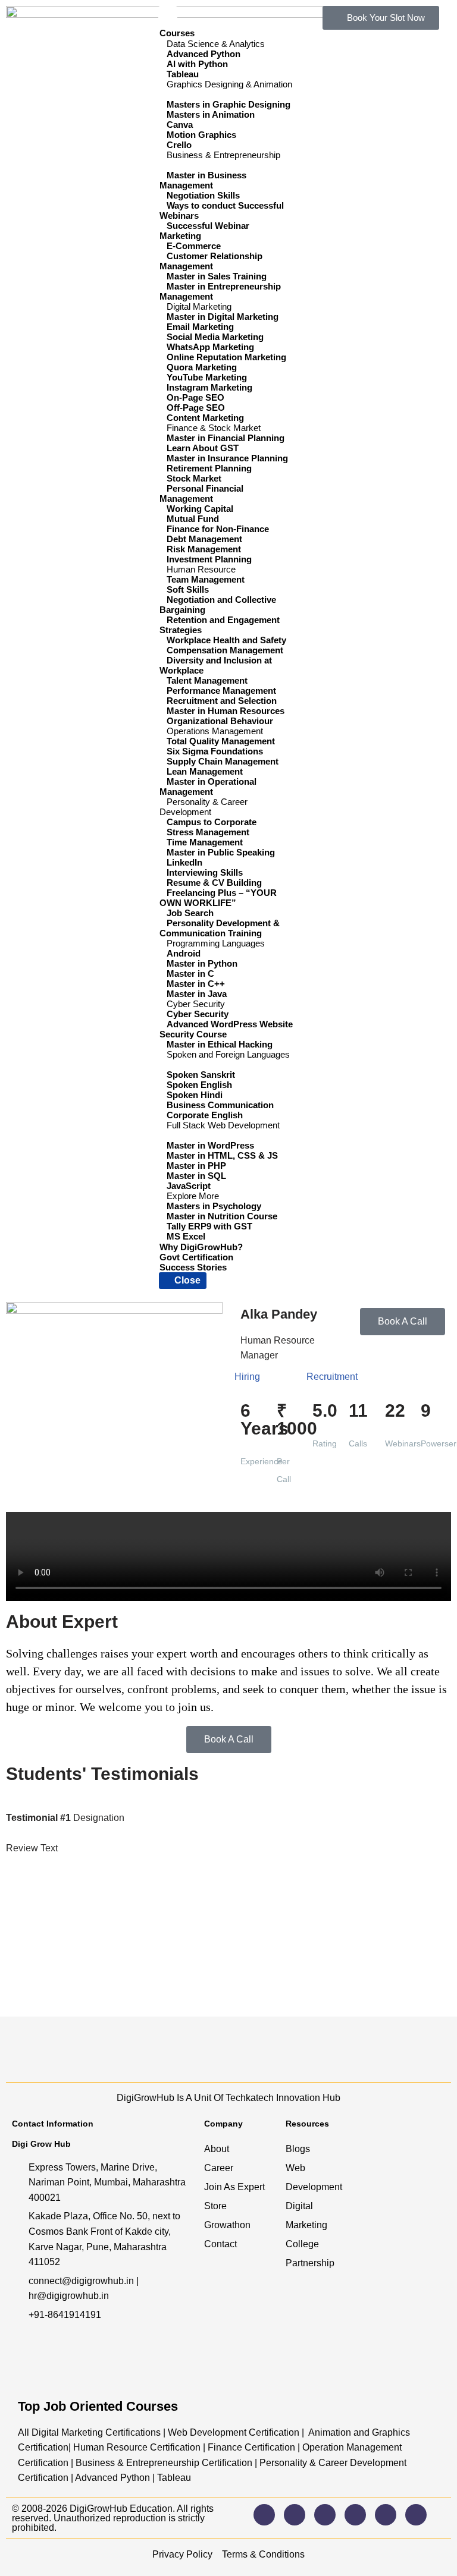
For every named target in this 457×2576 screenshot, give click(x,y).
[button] (228, 1556)
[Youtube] (386, 2515)
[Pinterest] (416, 2515)
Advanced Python (112, 2478)
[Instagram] (264, 2515)
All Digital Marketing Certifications (89, 2432)
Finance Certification (250, 2447)
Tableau (174, 2478)
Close (186, 1280)
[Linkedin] (325, 2515)
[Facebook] (295, 2515)
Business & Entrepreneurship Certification (164, 2463)
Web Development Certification (234, 2432)
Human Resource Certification (137, 2447)
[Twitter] (355, 2515)
